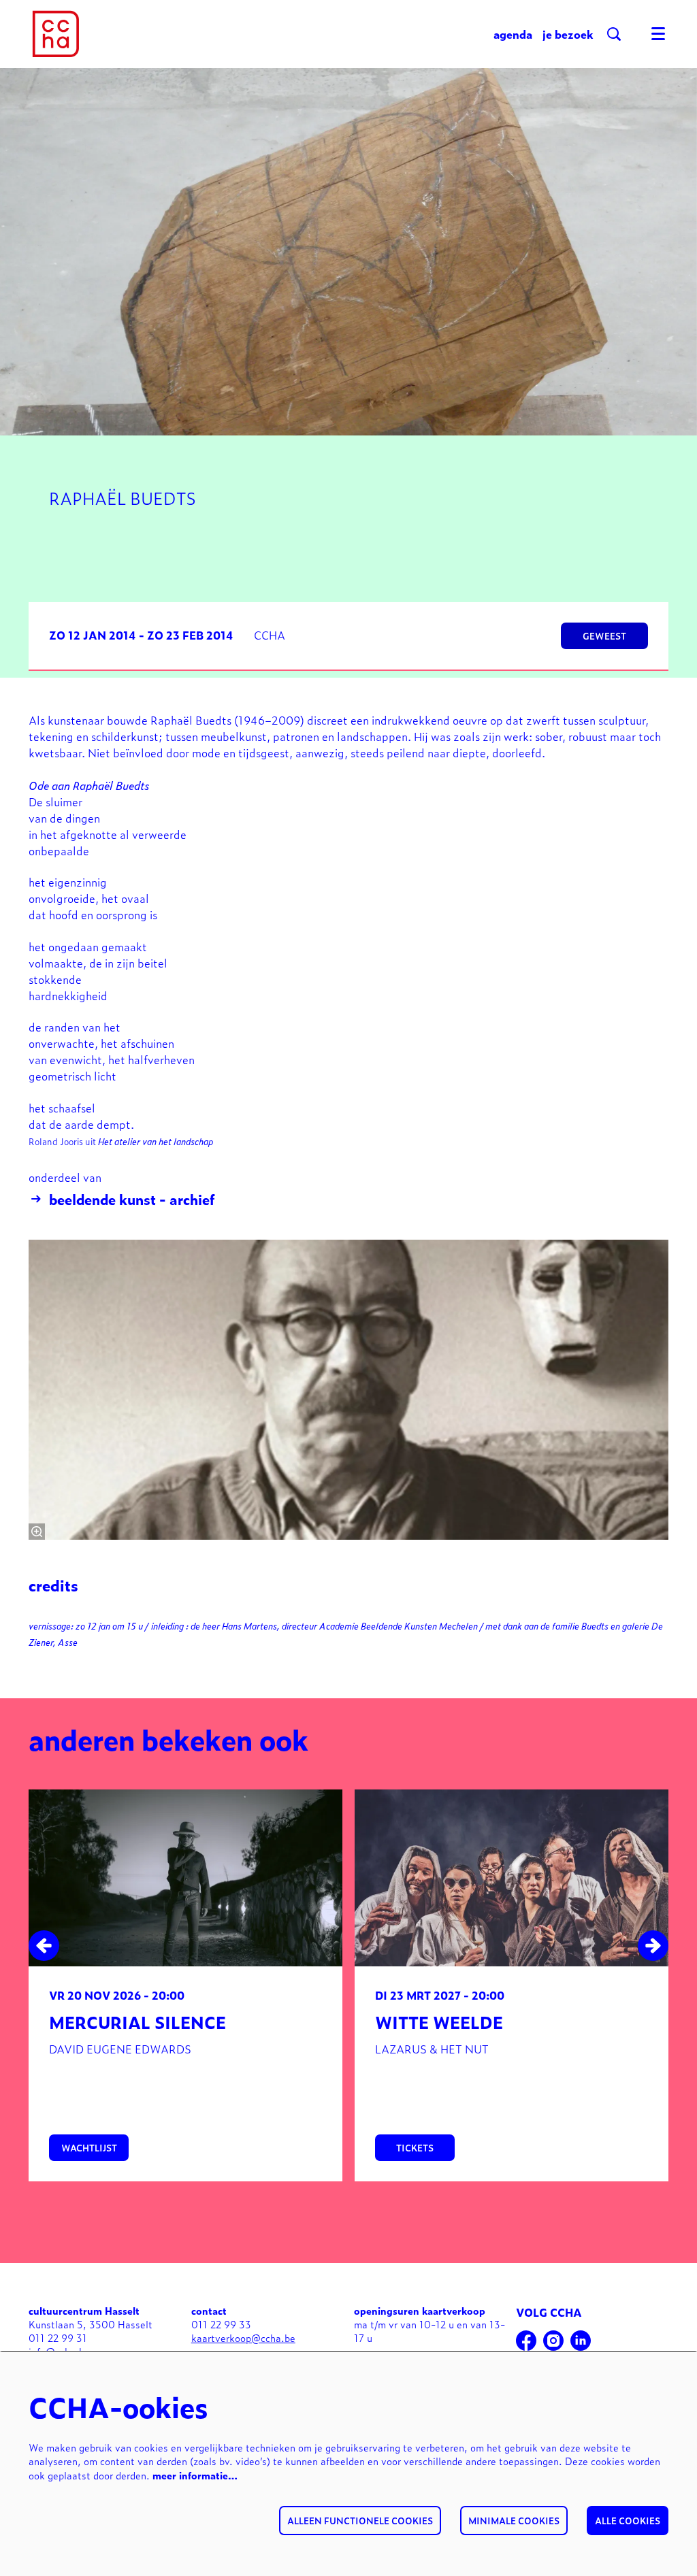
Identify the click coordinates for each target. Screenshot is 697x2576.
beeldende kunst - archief (132, 1199)
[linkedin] (581, 2341)
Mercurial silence (137, 2022)
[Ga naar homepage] (56, 34)
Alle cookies (628, 2521)
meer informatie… (195, 2475)
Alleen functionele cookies (360, 2521)
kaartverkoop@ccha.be (243, 2338)
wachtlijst (89, 2148)
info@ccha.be (59, 2351)
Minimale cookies (514, 2521)
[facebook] (526, 2341)
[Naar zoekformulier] (614, 34)
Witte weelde (439, 2022)
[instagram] (553, 2341)
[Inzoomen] (37, 1532)
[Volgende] (653, 1946)
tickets (415, 2148)
